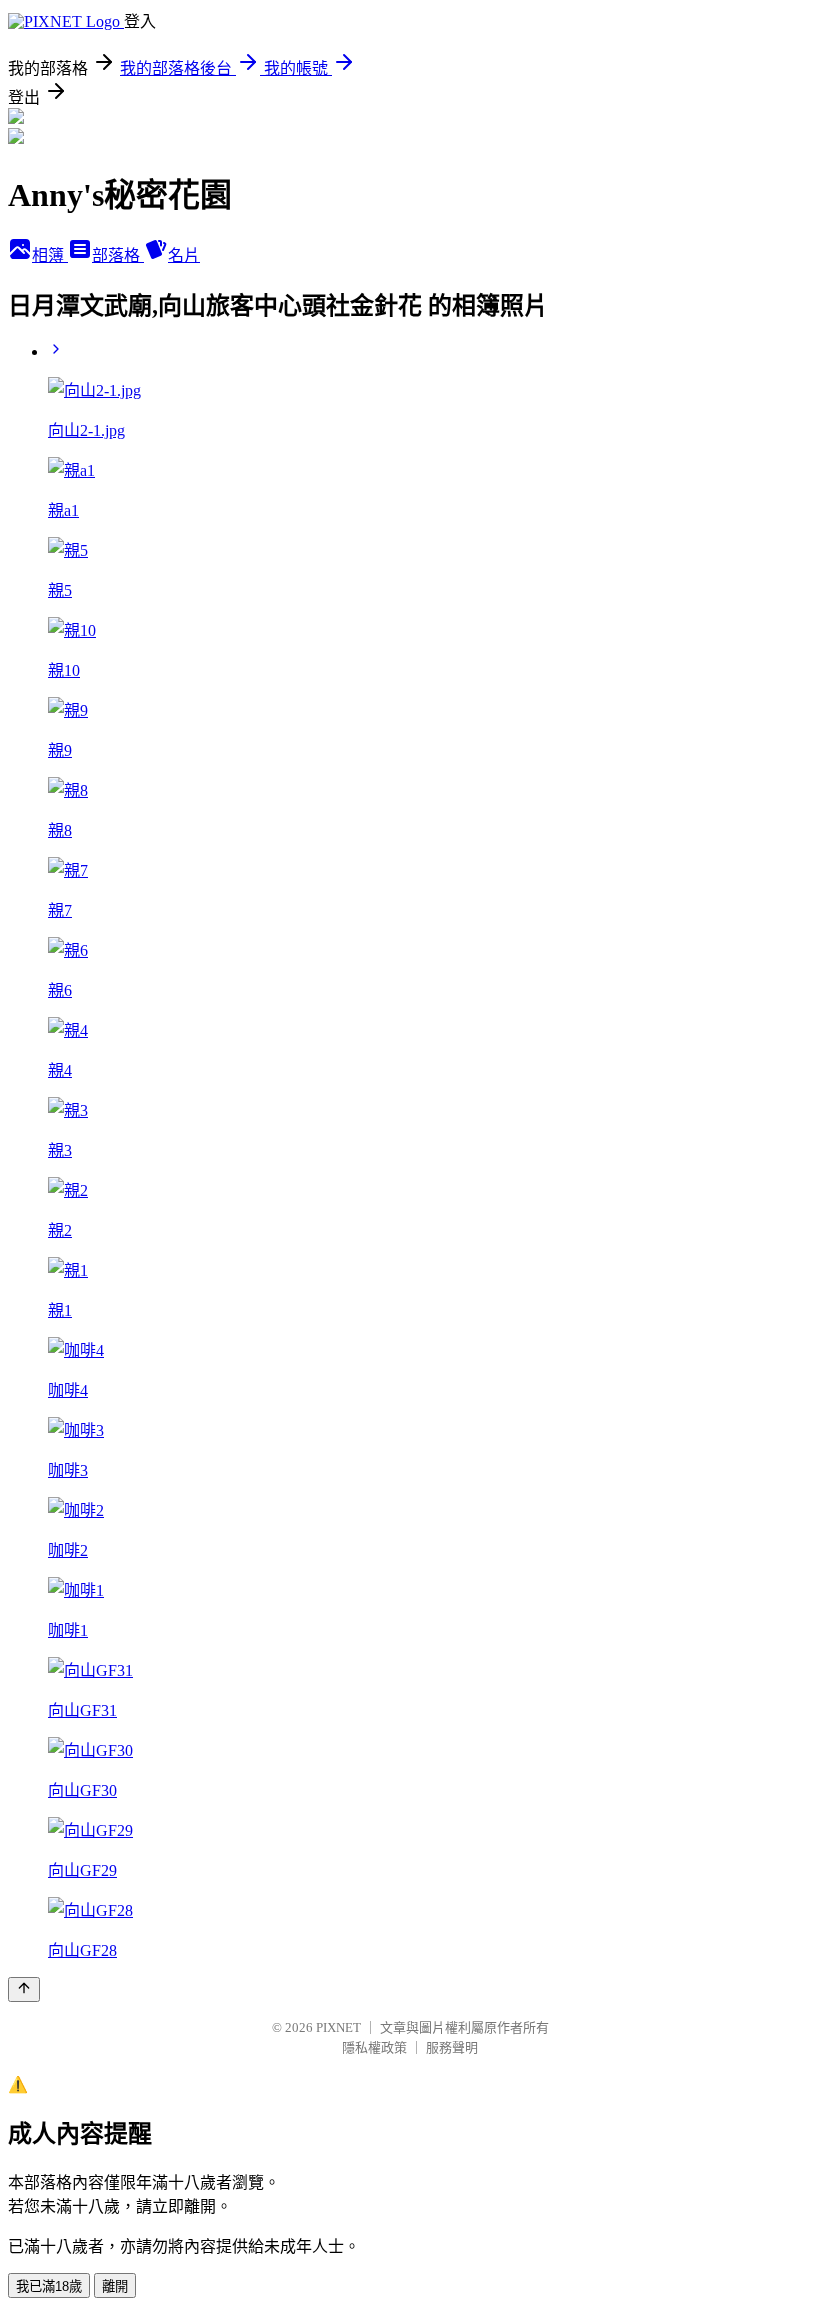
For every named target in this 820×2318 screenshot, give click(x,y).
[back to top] (24, 1989)
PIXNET (338, 2027)
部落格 (118, 255)
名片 (184, 255)
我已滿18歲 (49, 2286)
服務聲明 (452, 2047)
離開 (115, 2286)
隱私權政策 (374, 2047)
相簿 (50, 255)
